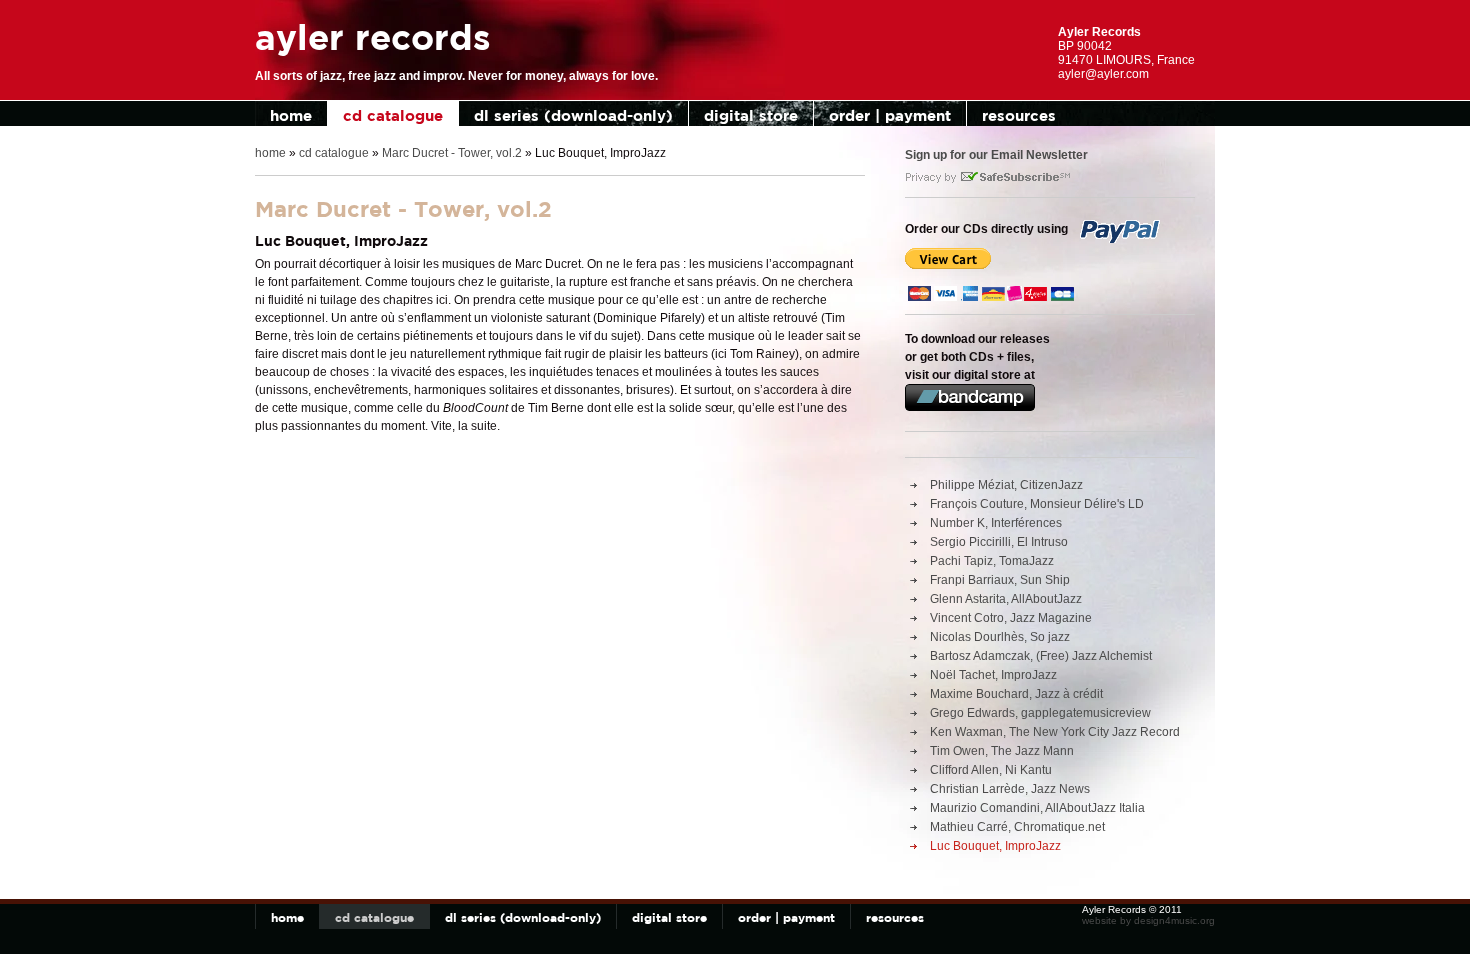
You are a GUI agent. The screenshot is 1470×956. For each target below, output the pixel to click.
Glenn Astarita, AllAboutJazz (1006, 599)
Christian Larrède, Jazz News (1010, 789)
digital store (751, 115)
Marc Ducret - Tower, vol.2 (452, 153)
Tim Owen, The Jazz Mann (1002, 751)
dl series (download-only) (573, 115)
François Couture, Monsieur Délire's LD (1037, 504)
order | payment (890, 115)
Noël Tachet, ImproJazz (993, 675)
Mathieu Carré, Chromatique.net (1017, 827)
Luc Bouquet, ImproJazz (995, 846)
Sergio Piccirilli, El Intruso (999, 542)
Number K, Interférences (996, 523)
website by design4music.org (1148, 920)
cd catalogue (393, 115)
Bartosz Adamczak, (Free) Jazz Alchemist (1041, 656)
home (291, 115)
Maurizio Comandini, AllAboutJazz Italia (1037, 808)
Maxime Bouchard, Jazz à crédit (1016, 694)
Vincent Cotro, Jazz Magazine (1011, 618)
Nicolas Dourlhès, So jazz (1000, 637)
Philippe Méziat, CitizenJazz (1006, 485)
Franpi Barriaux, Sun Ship (1000, 580)
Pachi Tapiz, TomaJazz (992, 561)
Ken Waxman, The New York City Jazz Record (1055, 732)
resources (1019, 115)
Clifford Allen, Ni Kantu (991, 770)
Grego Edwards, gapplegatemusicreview (1040, 713)
